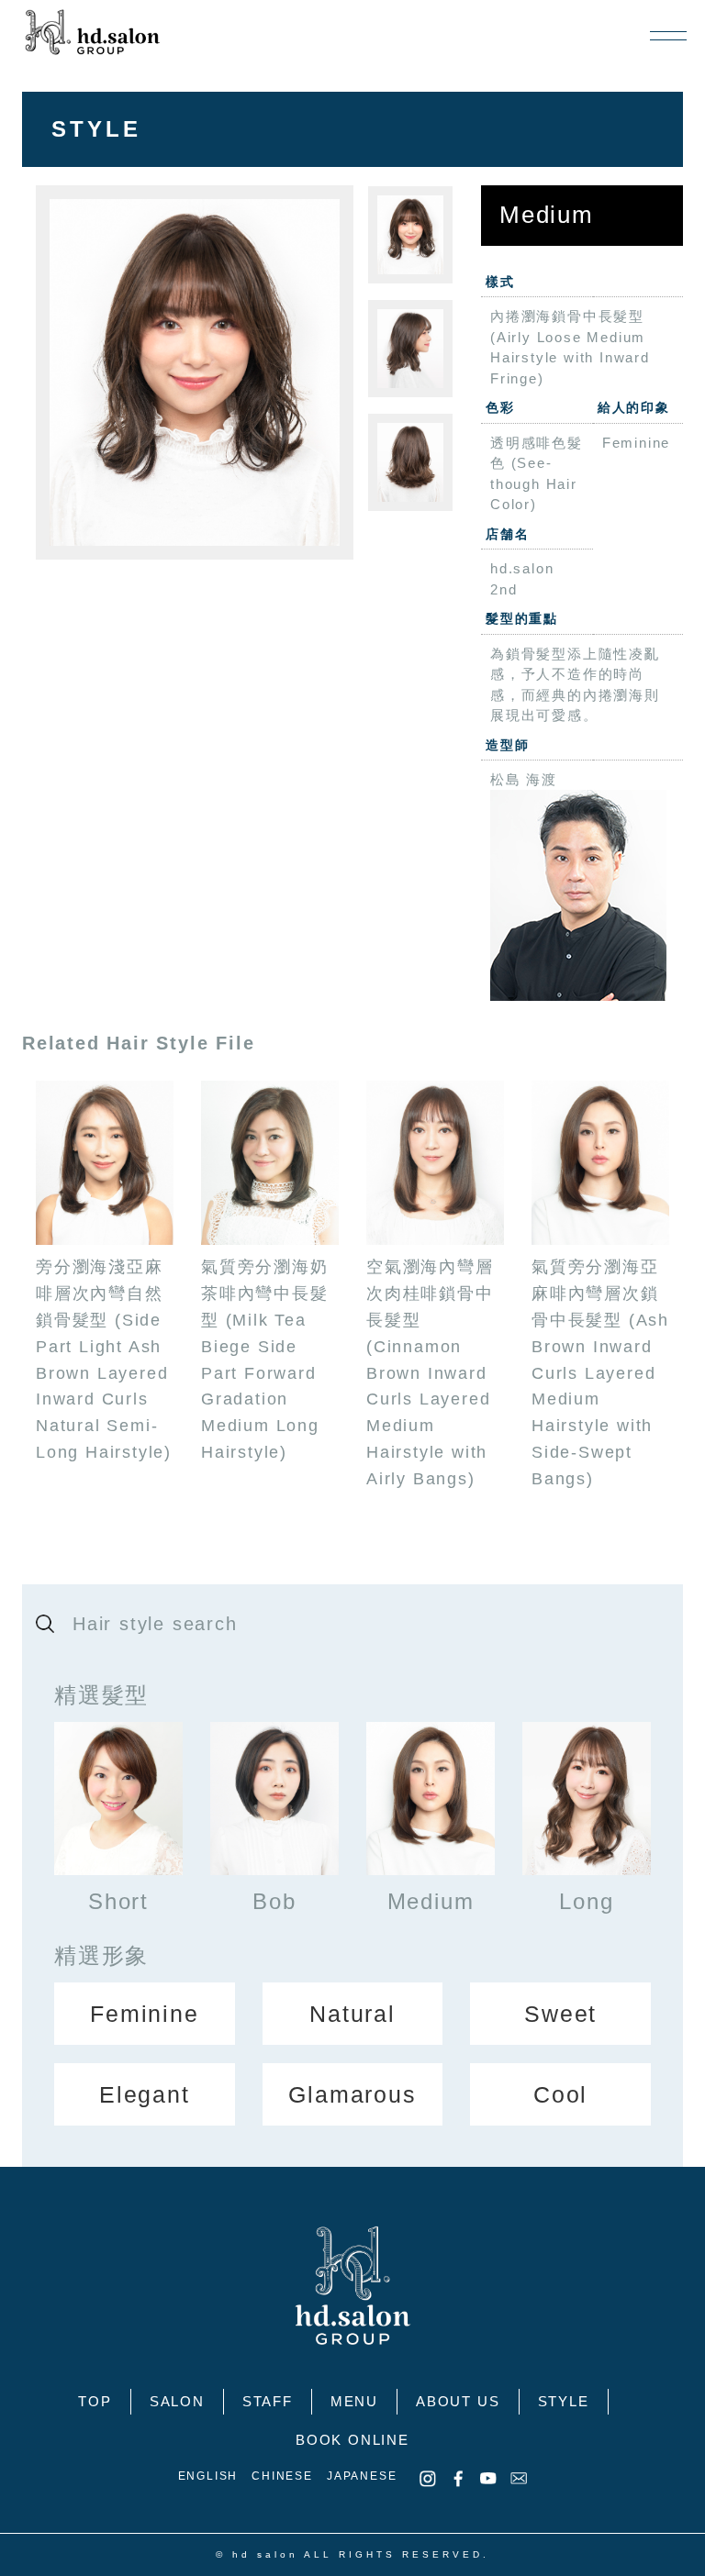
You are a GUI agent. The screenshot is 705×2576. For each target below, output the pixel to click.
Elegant (145, 2094)
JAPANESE (362, 2476)
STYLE (564, 2401)
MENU (354, 2401)
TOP (95, 2401)
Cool (560, 2094)
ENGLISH (208, 2476)
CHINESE (282, 2476)
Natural (352, 2014)
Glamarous (352, 2094)
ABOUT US (458, 2401)
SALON (177, 2401)
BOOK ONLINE (352, 2440)
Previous (22, 372)
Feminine (144, 2014)
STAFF (268, 2401)
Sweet (560, 2014)
